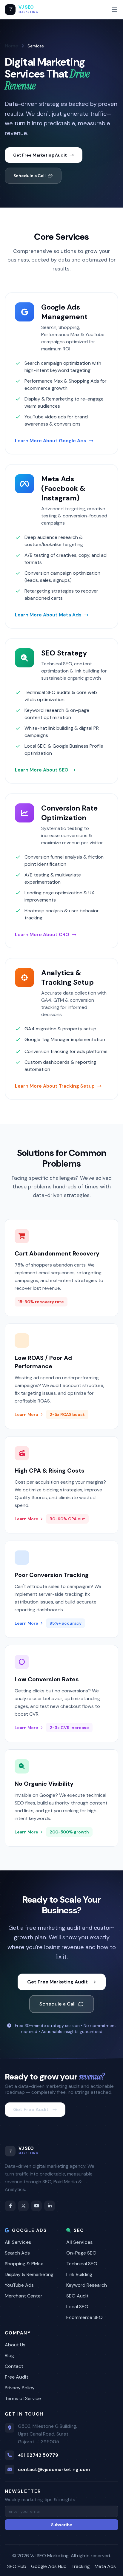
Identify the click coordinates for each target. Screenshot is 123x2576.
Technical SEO (82, 2264)
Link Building (79, 2274)
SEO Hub (17, 2566)
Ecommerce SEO (84, 2317)
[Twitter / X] (23, 2206)
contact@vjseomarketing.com (54, 2469)
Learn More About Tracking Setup (55, 1086)
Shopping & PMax (24, 2264)
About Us (15, 2345)
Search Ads (17, 2253)
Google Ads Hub (49, 2566)
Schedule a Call (30, 176)
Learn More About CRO (42, 934)
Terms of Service (23, 2398)
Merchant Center (24, 2296)
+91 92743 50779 (38, 2455)
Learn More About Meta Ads (48, 615)
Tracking (81, 2566)
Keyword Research (87, 2285)
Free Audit (17, 2377)
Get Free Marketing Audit (40, 155)
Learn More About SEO (42, 770)
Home (11, 46)
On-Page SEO (81, 2253)
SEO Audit (77, 2296)
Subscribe (62, 2525)
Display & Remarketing (29, 2274)
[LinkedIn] (50, 2206)
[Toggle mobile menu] (115, 10)
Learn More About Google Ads (51, 441)
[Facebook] (10, 2206)
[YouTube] (36, 2206)
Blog (9, 2355)
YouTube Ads (19, 2285)
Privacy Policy (20, 2388)
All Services (18, 2242)
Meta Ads (105, 2566)
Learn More (26, 1414)
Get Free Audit (31, 2109)
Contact (14, 2366)
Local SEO (77, 2307)
